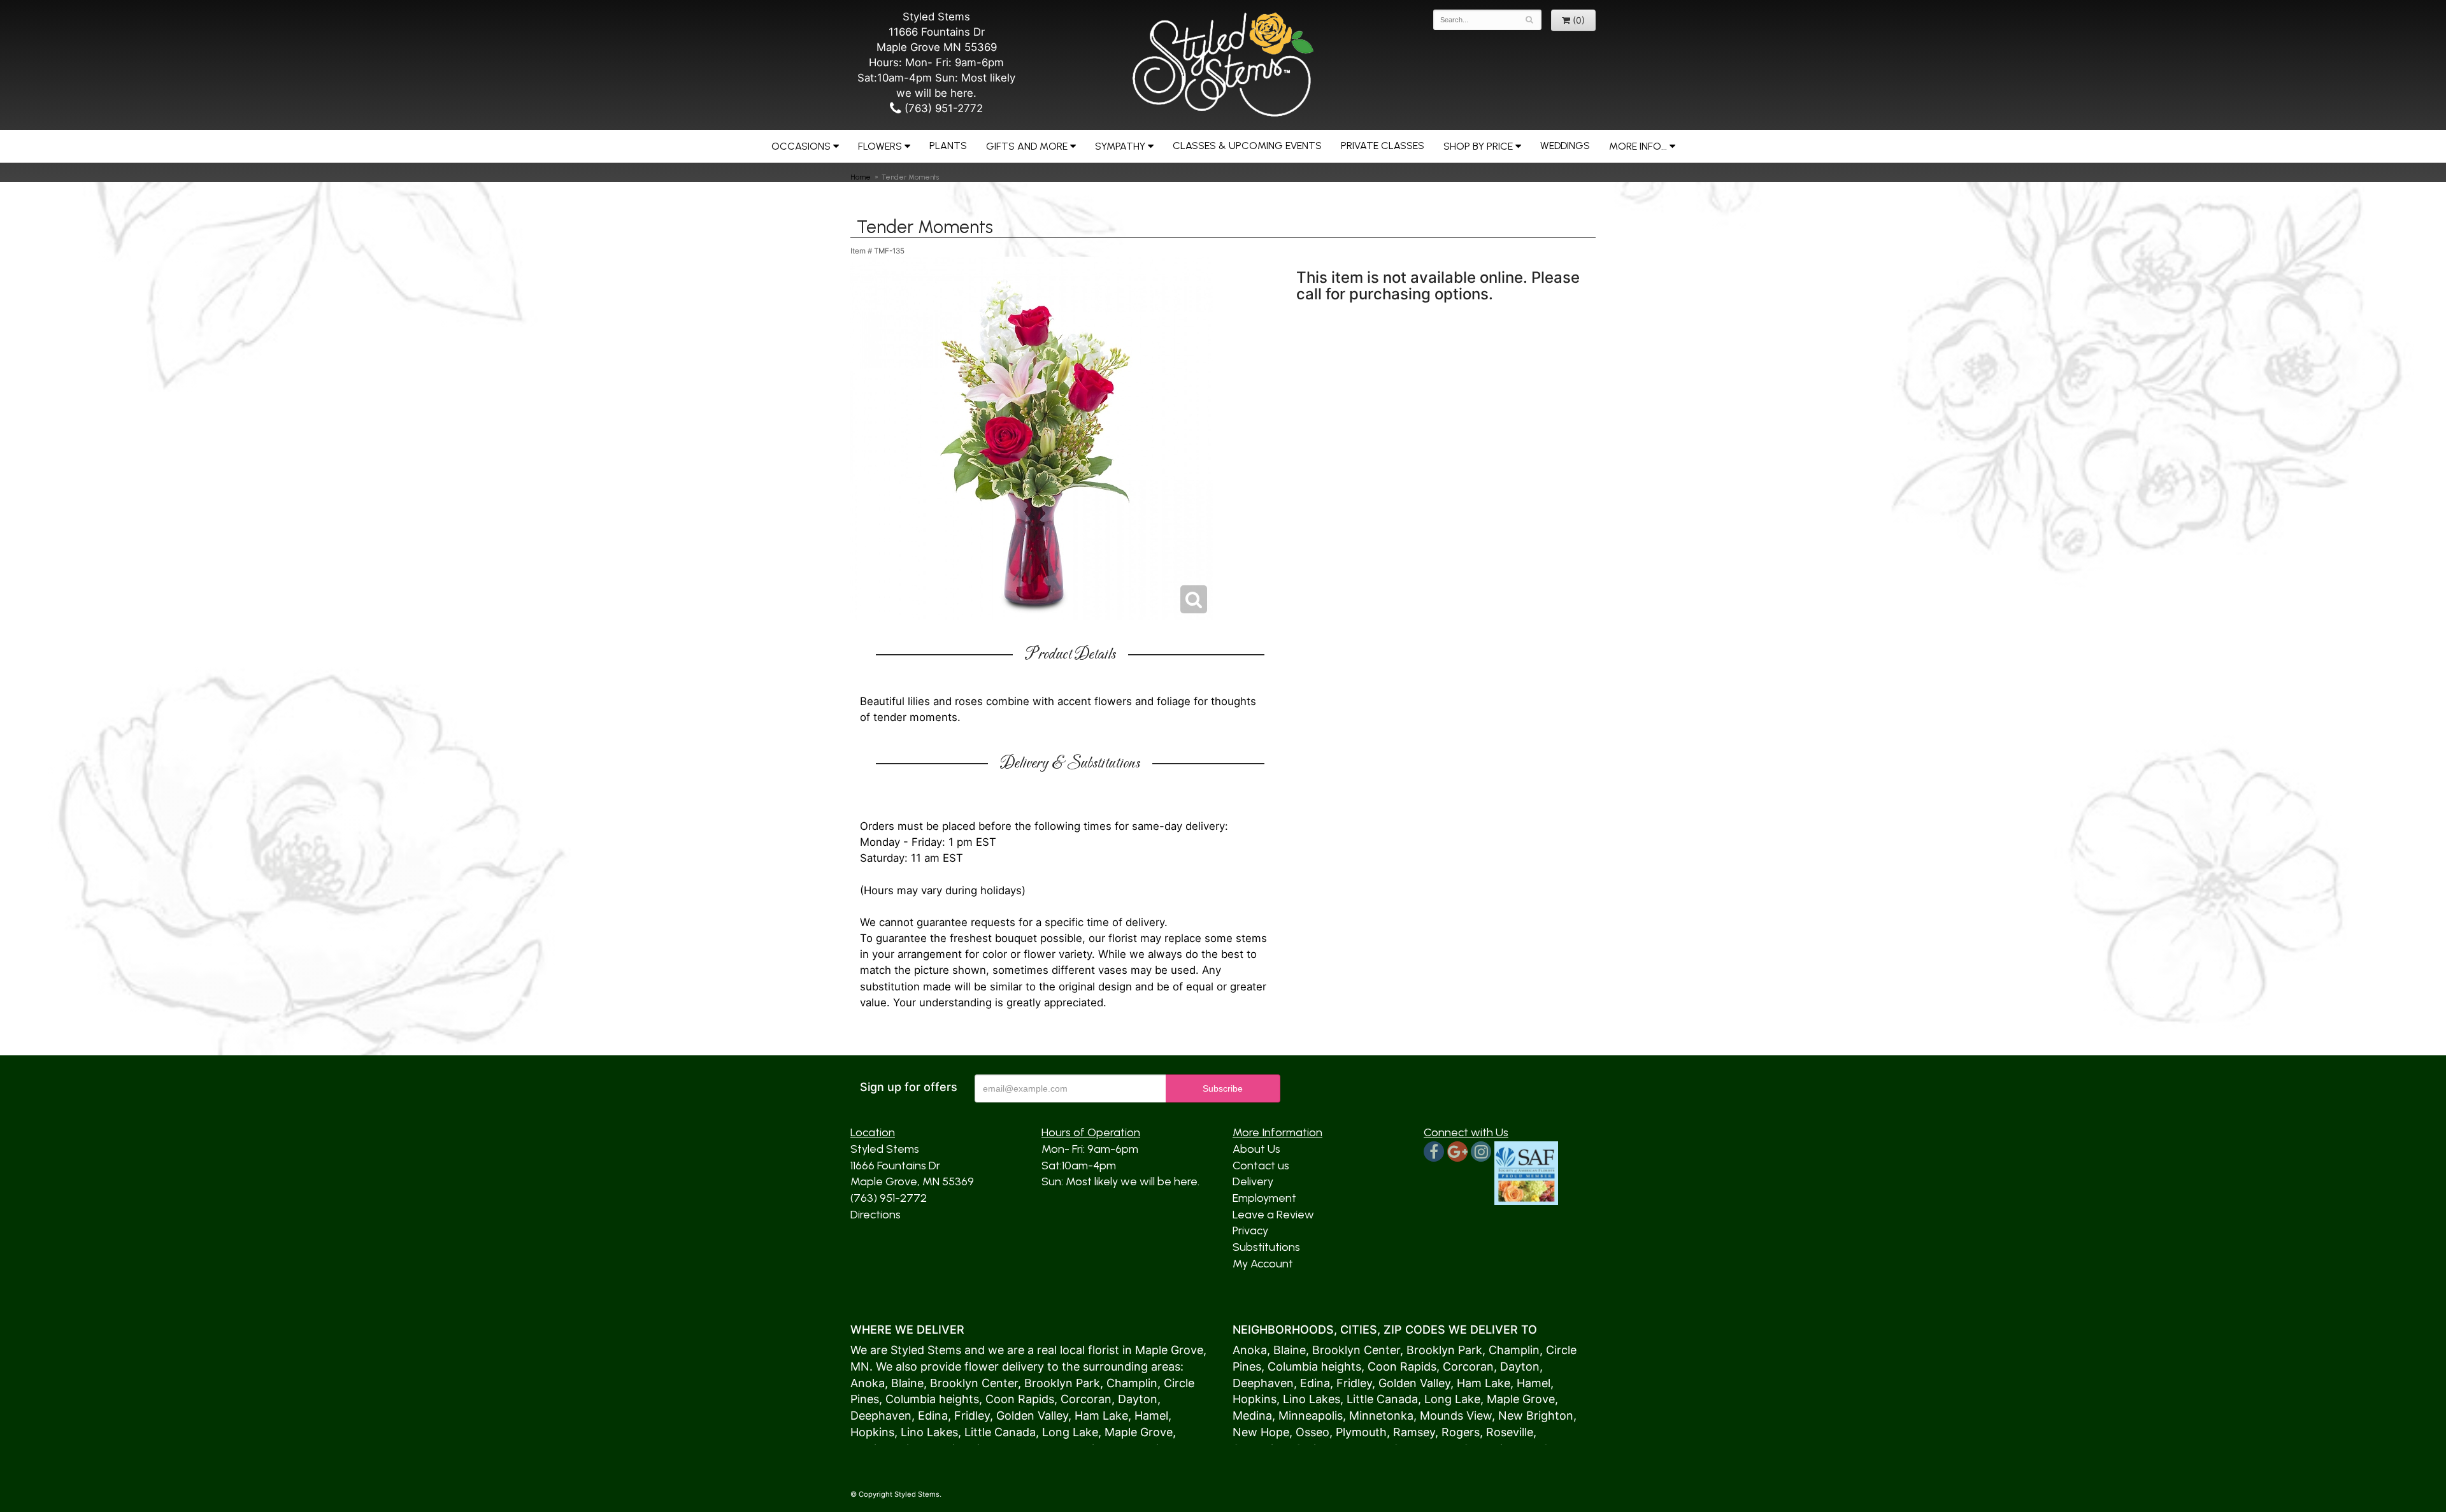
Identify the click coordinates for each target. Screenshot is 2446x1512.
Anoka (868, 1383)
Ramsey (1414, 1432)
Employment (1264, 1198)
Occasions (801, 146)
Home (861, 177)
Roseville (1510, 1432)
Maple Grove (1169, 1350)
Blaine (907, 1383)
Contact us (1261, 1166)
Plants (948, 146)
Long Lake (1070, 1432)
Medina (1252, 1416)
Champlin (1132, 1383)
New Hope (1261, 1432)
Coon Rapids (1020, 1399)
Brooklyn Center (974, 1383)
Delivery (1253, 1181)
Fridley (972, 1416)
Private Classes (1383, 146)
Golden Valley (1032, 1416)
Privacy (1250, 1230)
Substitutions (1266, 1247)
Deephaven (881, 1416)
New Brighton (1536, 1416)
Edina (933, 1416)
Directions (876, 1215)
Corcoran (1086, 1399)
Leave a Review (1273, 1215)
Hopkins (872, 1432)
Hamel (1151, 1416)
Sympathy (1120, 146)
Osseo (1312, 1432)
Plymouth (1361, 1432)
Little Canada (1000, 1432)
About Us (1256, 1149)
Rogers (1461, 1432)
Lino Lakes (929, 1432)
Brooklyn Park (1062, 1383)
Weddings (1565, 146)
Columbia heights (932, 1399)
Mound (1439, 1416)
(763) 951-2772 (942, 108)
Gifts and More (1027, 146)
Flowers (880, 146)
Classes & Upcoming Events (1247, 146)
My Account (1263, 1264)
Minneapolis (1311, 1416)
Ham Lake (1101, 1416)
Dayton (1138, 1399)
